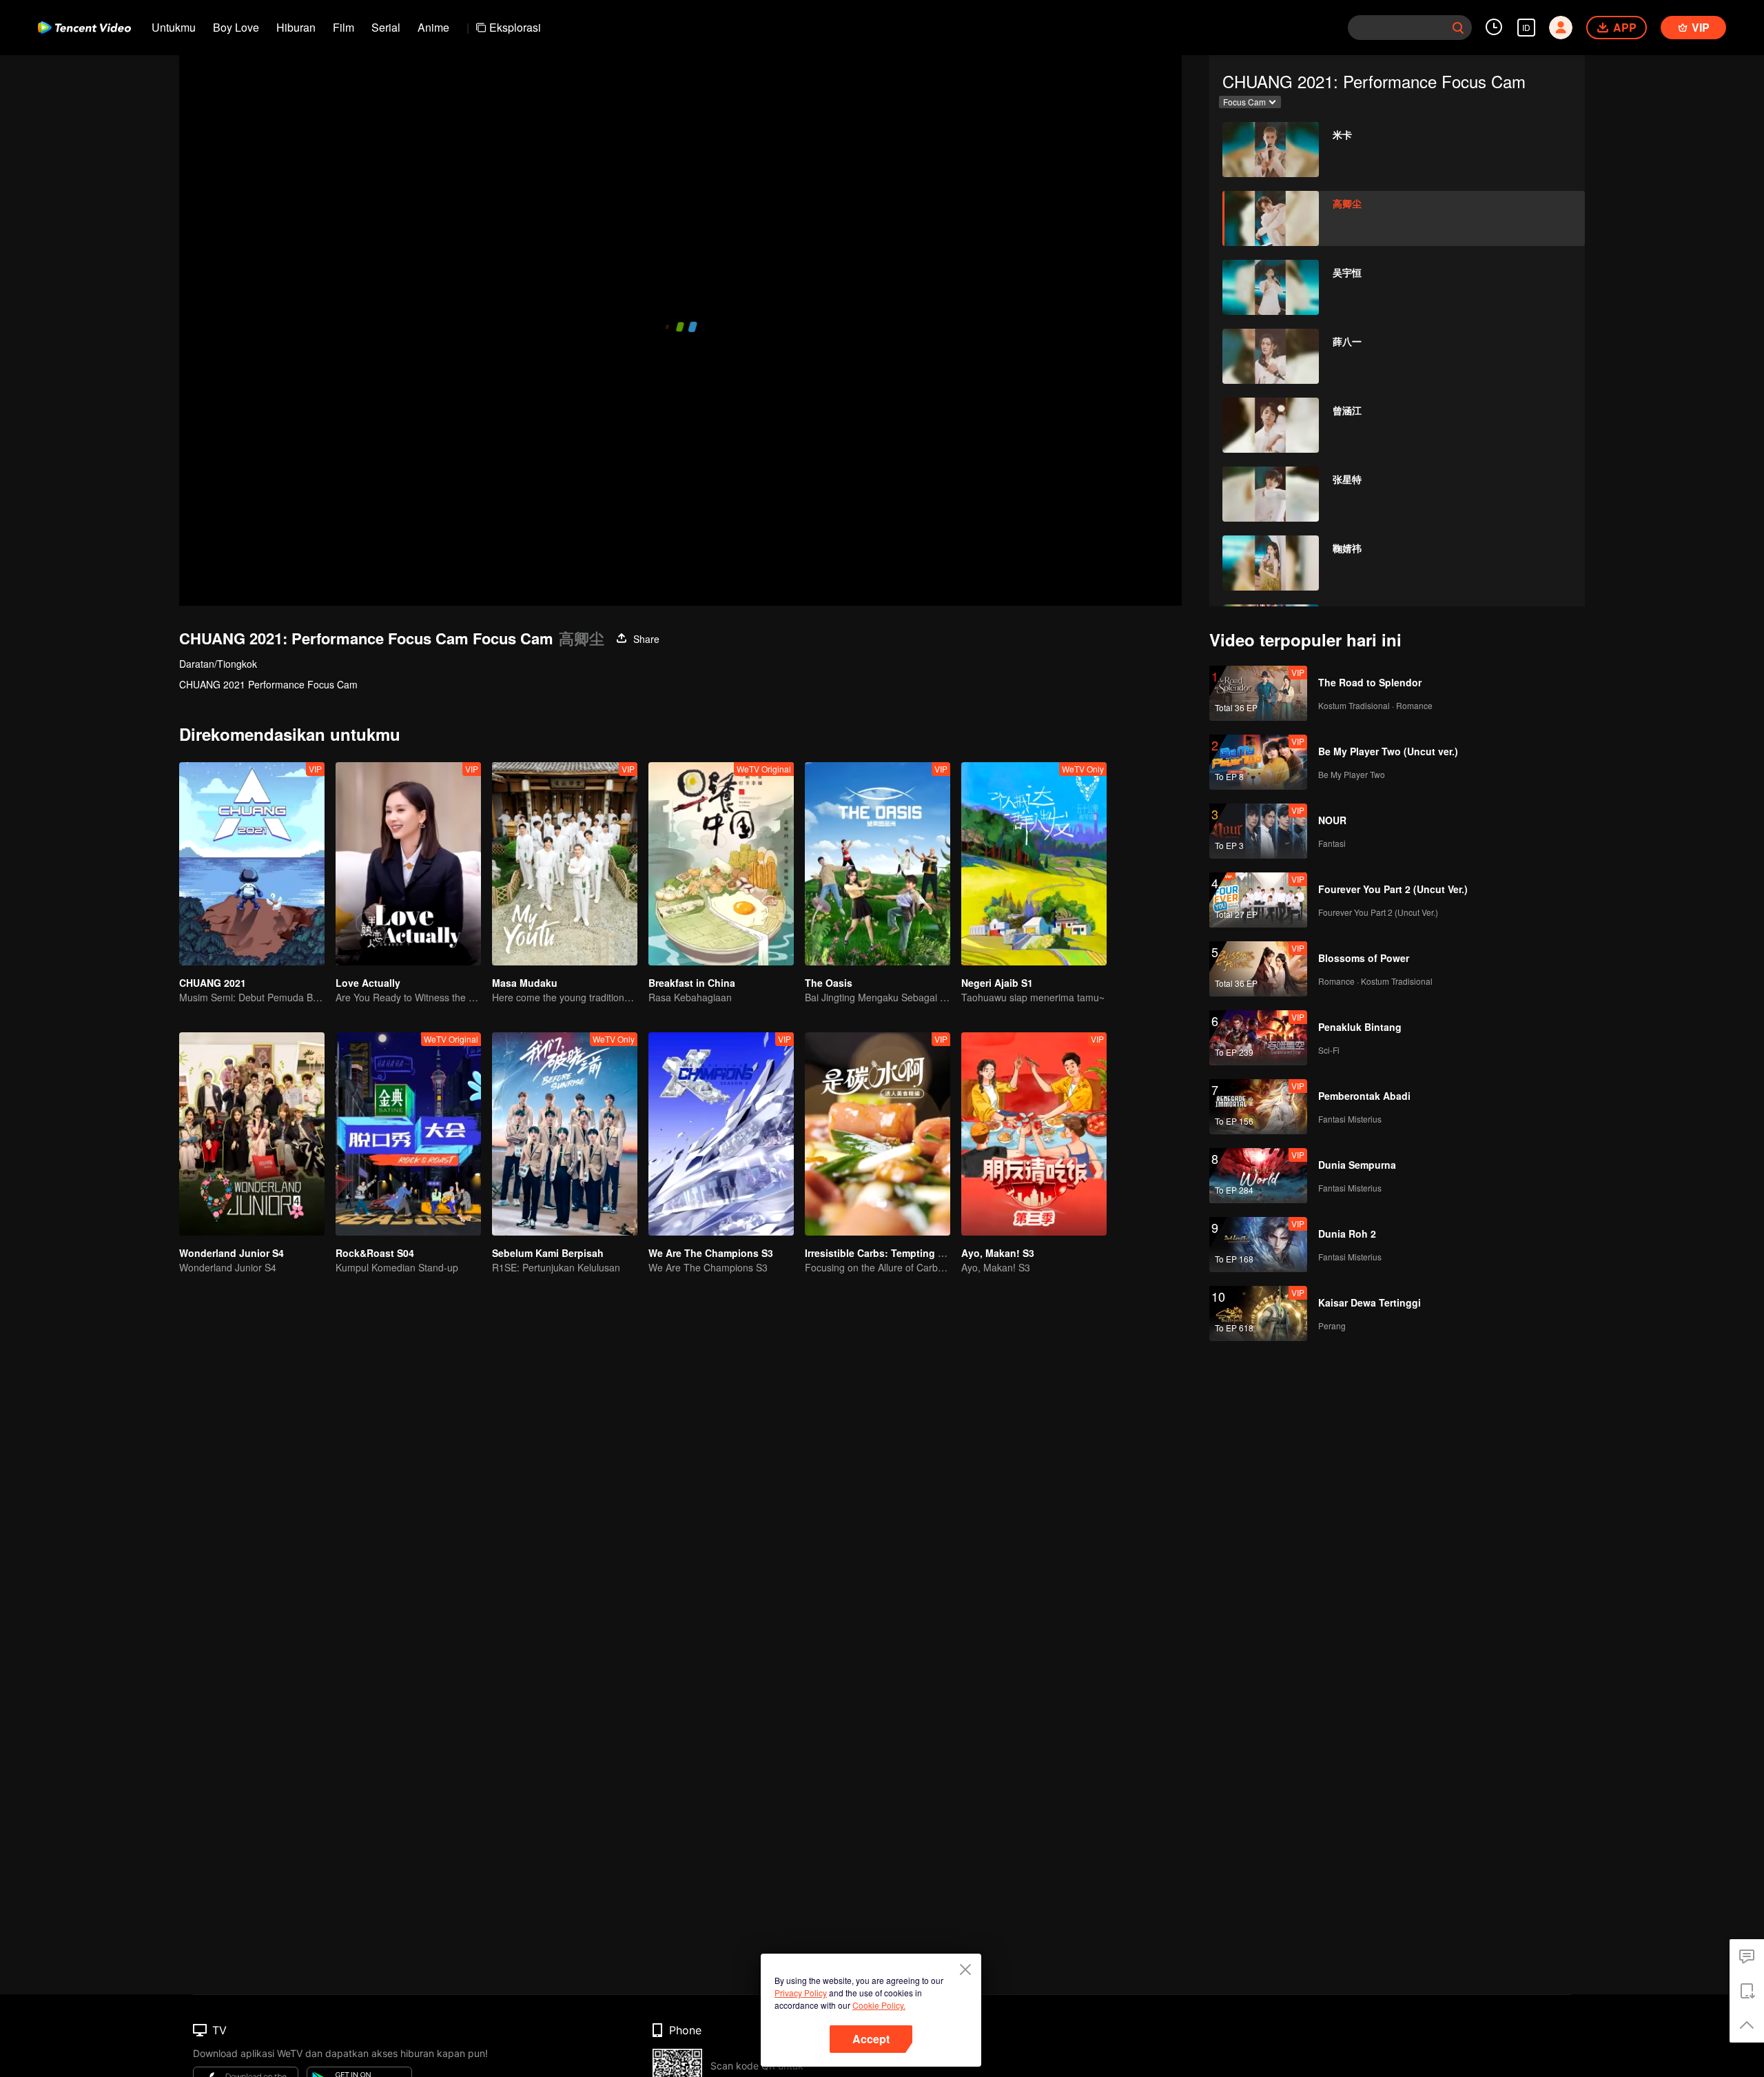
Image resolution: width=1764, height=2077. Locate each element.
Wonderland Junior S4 (232, 1253)
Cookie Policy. (879, 2005)
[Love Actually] (408, 864)
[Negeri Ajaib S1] (1034, 864)
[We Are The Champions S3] (721, 1134)
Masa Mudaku (525, 983)
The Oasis (829, 983)
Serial (386, 27)
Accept (871, 2039)
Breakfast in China (692, 983)
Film (343, 27)
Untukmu (174, 27)
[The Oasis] (878, 864)
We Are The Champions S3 (711, 1253)
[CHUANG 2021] (252, 864)
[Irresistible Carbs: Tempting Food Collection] (878, 1134)
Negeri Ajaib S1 (997, 983)
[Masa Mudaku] (565, 864)
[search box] (1458, 28)
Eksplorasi (515, 27)
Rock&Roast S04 (375, 1253)
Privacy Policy (801, 1993)
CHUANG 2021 (213, 983)
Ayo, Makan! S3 (998, 1253)
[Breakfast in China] (721, 864)
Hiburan (296, 27)
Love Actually (368, 983)
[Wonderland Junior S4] (252, 1134)
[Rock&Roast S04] (408, 1134)
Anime (433, 27)
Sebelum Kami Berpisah (548, 1253)
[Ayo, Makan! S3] (1034, 1134)
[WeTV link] (84, 28)
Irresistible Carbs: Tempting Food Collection (909, 1253)
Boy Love (236, 27)
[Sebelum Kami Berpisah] (565, 1134)
